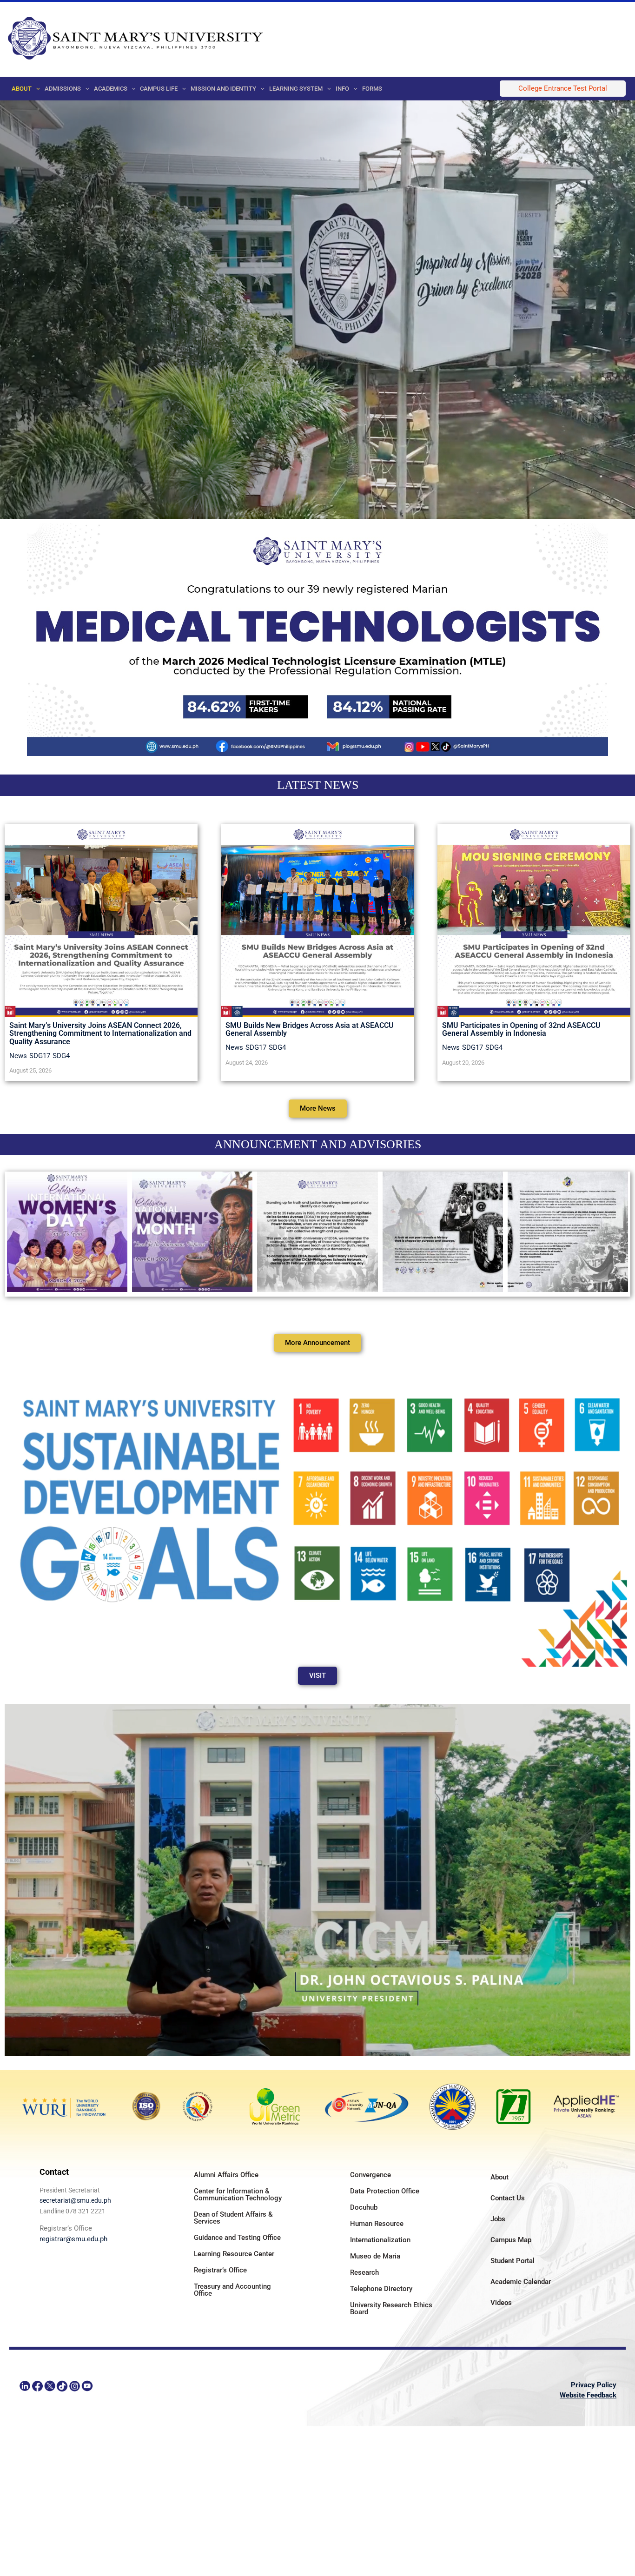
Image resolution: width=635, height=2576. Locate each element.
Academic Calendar (521, 2282)
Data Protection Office (385, 2191)
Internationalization (380, 2240)
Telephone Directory (381, 2289)
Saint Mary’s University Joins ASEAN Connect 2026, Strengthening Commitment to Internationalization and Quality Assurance (100, 1033)
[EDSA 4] (317, 1232)
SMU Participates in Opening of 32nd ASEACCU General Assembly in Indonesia (521, 1030)
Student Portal (513, 2261)
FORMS (372, 89)
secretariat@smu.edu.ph (75, 2200)
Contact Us (508, 2198)
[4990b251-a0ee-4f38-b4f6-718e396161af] (67, 1232)
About (499, 2177)
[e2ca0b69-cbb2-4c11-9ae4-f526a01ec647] (568, 1232)
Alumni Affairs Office (226, 2175)
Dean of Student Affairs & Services (233, 2218)
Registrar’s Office (220, 2270)
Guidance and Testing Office (237, 2238)
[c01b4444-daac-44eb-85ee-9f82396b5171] (443, 1232)
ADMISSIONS (63, 89)
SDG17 (40, 1056)
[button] (36, 89)
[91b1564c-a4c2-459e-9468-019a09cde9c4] (192, 1232)
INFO (342, 89)
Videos (501, 2303)
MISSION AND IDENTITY (223, 89)
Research (364, 2272)
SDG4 (61, 1056)
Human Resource (377, 2224)
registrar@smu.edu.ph (73, 2239)
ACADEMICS (111, 89)
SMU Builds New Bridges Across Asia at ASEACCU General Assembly (310, 1030)
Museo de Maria (375, 2256)
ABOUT (22, 89)
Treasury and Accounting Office (232, 2290)
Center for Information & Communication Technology (238, 2195)
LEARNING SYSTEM (296, 89)
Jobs (498, 2219)
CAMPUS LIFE (159, 89)
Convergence (370, 2175)
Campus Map (511, 2240)
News (18, 1056)
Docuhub (364, 2207)
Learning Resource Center (234, 2254)
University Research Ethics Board (391, 2308)
